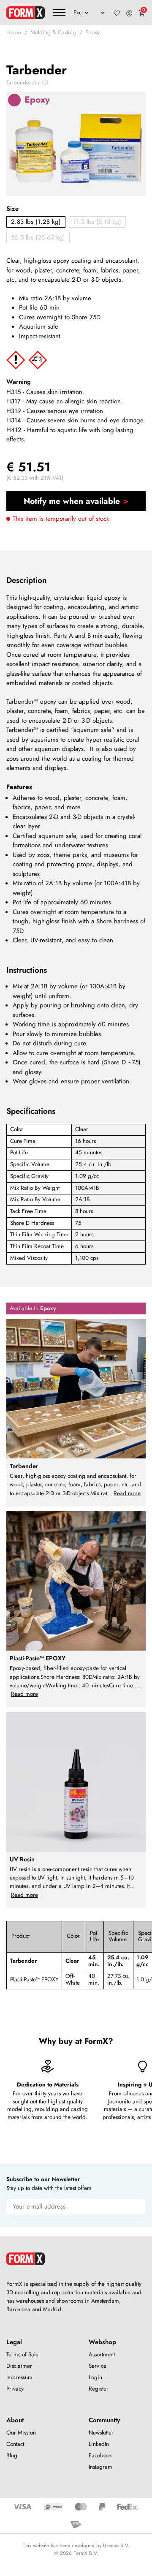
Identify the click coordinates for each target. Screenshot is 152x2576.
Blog (12, 2455)
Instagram (100, 2467)
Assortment (102, 2354)
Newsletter (101, 2433)
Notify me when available (72, 501)
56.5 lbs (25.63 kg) (38, 237)
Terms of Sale (22, 2354)
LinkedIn (99, 2444)
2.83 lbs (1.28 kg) (36, 222)
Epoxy (92, 32)
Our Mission (21, 2433)
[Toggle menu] (59, 13)
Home (14, 32)
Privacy (15, 2389)
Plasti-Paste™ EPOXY (34, 1979)
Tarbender (23, 1961)
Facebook (100, 2455)
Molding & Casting (53, 32)
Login (95, 2377)
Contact (15, 2444)
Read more (127, 1493)
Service (98, 2366)
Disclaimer (19, 2366)
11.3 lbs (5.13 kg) (97, 222)
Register (99, 2389)
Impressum (19, 2377)
